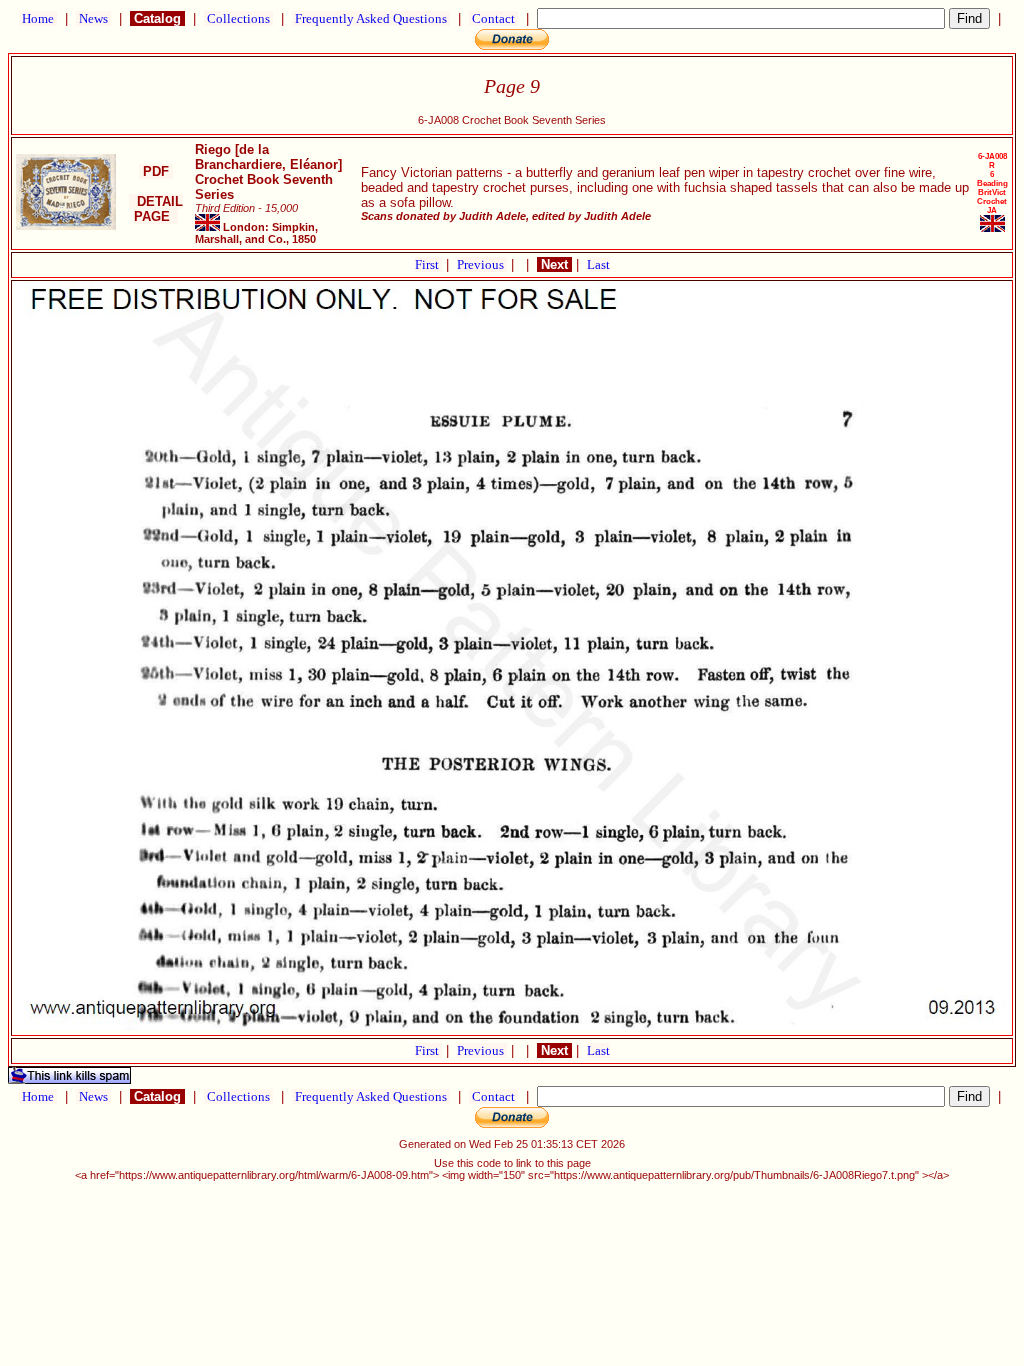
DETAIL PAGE (156, 209)
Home (38, 18)
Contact (493, 18)
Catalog (157, 18)
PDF (156, 171)
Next (554, 264)
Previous (482, 264)
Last (598, 264)
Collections (238, 18)
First (428, 264)
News (93, 18)
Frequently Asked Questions (371, 18)
